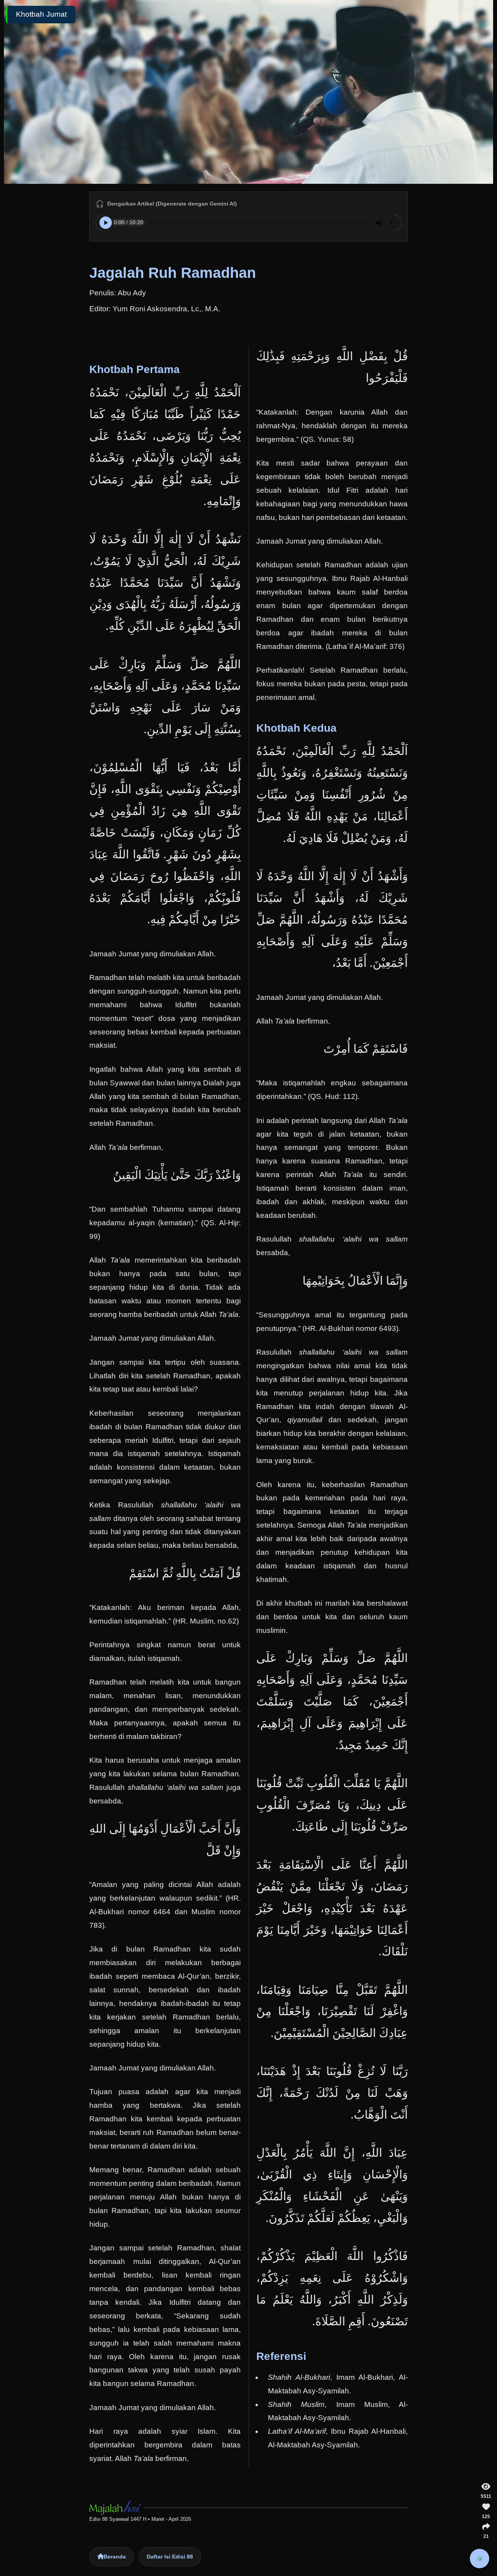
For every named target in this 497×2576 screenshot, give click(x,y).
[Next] (472, 1288)
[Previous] (25, 1288)
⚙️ (480, 2559)
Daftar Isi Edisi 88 (170, 2557)
